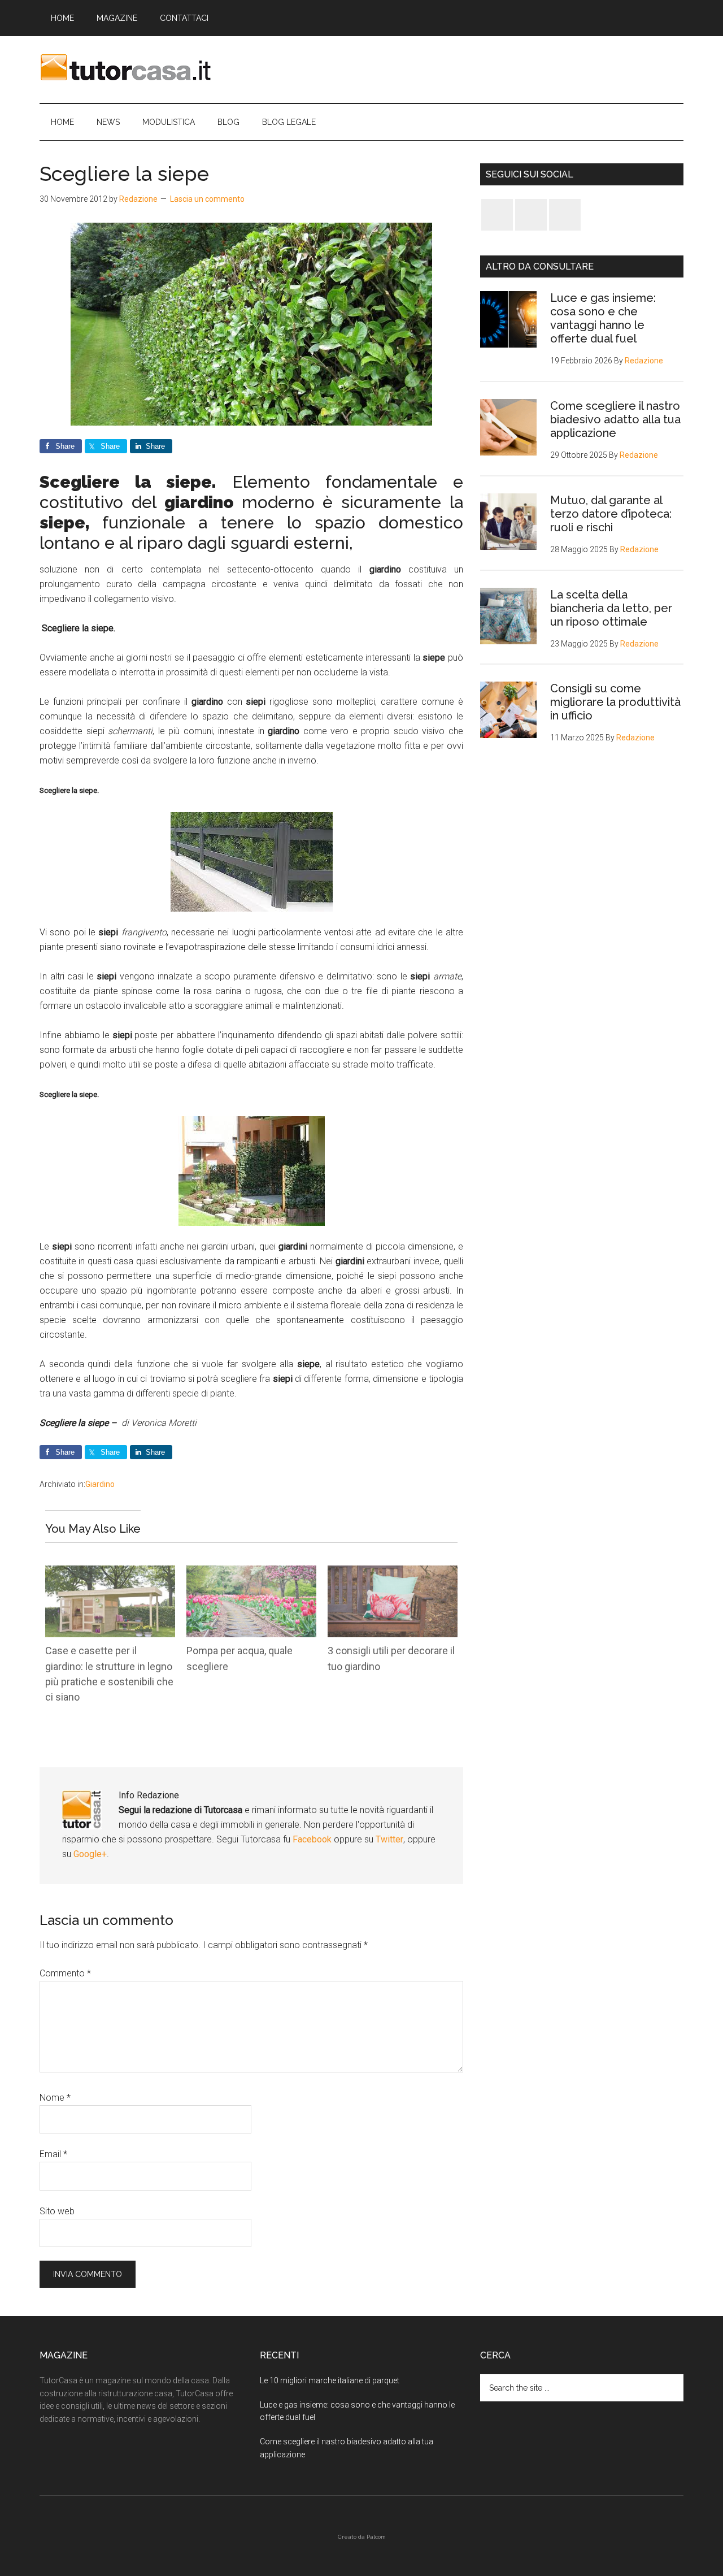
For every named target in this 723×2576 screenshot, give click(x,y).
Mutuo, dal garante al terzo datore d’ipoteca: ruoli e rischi (611, 514)
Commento (65, 1973)
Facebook (313, 1839)
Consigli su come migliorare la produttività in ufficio (615, 702)
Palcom (376, 2537)
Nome (55, 2098)
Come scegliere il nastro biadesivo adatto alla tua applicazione (615, 419)
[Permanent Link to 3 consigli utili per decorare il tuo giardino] (393, 1573)
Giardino (100, 1484)
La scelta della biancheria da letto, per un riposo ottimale (611, 608)
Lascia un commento (207, 199)
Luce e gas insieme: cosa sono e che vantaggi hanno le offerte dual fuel (603, 318)
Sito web (57, 2211)
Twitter (389, 1839)
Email (53, 2154)
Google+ (90, 1854)
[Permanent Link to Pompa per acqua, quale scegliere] (251, 1573)
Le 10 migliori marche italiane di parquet (330, 2380)
